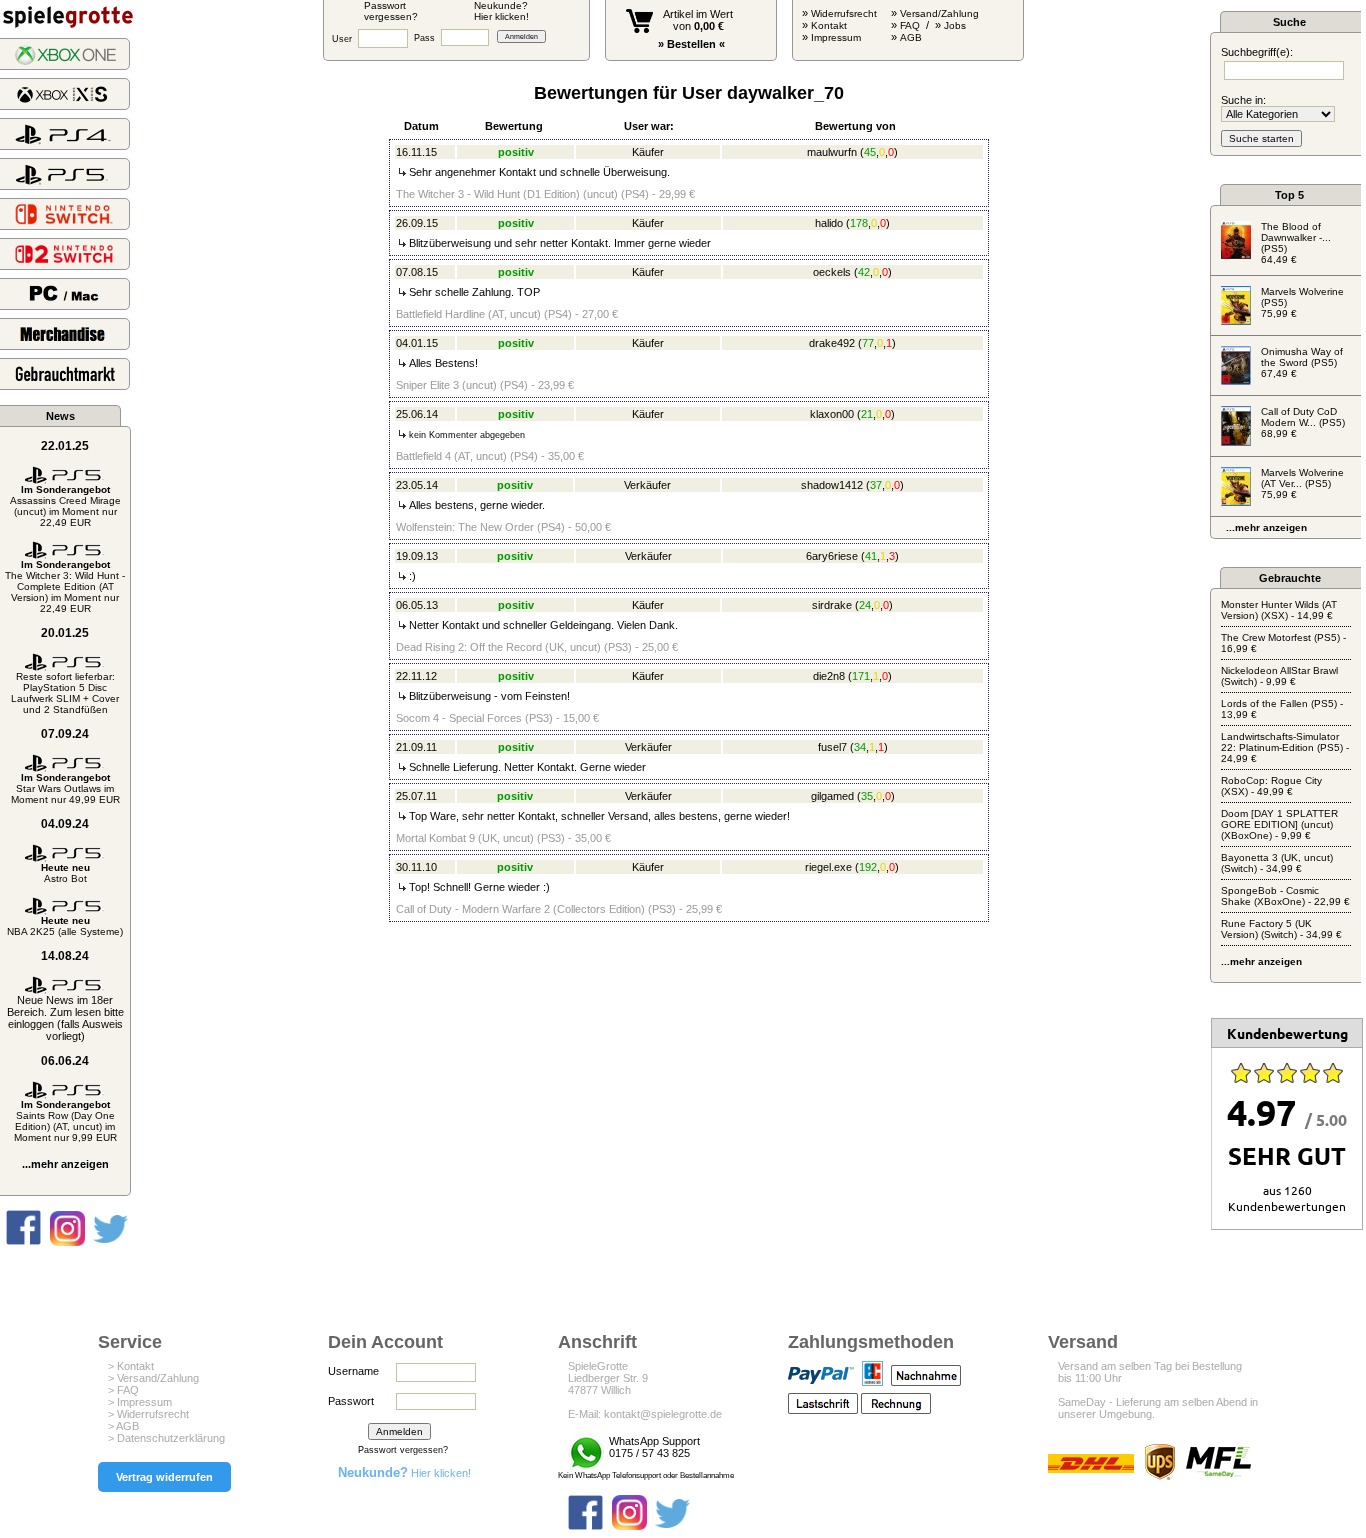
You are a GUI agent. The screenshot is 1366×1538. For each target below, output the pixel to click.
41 (871, 556)
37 (876, 485)
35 (867, 796)
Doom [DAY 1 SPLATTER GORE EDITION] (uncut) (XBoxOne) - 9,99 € (1279, 824)
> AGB (123, 1426)
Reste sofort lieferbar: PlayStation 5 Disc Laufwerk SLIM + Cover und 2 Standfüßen (65, 693)
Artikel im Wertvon (698, 20)
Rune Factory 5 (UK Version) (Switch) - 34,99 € (1281, 929)
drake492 (832, 343)
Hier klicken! (404, 1473)
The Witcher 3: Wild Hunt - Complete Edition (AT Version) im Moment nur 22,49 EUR (65, 586)
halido (829, 223)
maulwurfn (832, 152)
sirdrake (832, 605)
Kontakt (829, 25)
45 (870, 152)
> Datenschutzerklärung (166, 1438)
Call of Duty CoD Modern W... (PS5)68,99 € (1303, 422)
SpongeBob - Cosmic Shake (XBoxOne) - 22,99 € (1285, 896)
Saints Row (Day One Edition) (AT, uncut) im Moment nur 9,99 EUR (65, 1121)
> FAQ (123, 1390)
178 (859, 223)
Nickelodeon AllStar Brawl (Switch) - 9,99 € (1279, 676)
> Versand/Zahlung (153, 1378)
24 (865, 605)
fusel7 (832, 747)
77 (868, 343)
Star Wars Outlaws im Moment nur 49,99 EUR (65, 788)
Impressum (836, 37)
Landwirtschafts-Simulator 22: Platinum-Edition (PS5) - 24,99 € (1285, 747)
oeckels (832, 272)
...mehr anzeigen (65, 1164)
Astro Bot (65, 873)
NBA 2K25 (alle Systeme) (65, 926)
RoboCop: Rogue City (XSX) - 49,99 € (1271, 786)
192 (868, 867)
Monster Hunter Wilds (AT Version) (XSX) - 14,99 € (1279, 610)
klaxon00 (832, 414)
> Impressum (140, 1402)
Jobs (955, 25)
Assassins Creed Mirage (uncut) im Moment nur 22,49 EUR (65, 506)
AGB (911, 37)
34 (860, 747)
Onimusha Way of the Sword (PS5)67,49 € (1302, 362)
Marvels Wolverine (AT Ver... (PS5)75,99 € (1302, 483)
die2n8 (829, 676)
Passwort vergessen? (403, 1450)
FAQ (910, 25)
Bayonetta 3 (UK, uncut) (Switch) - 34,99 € (1277, 863)
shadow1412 (832, 485)
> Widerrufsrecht (148, 1414)
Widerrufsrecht (844, 13)
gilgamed (832, 796)
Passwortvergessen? (391, 11)
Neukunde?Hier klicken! (501, 11)
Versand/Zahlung (939, 13)
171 (861, 676)
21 (867, 414)
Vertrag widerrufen (164, 1477)
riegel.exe (828, 867)
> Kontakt (131, 1366)
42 (864, 272)
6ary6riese (832, 556)
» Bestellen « (691, 44)
